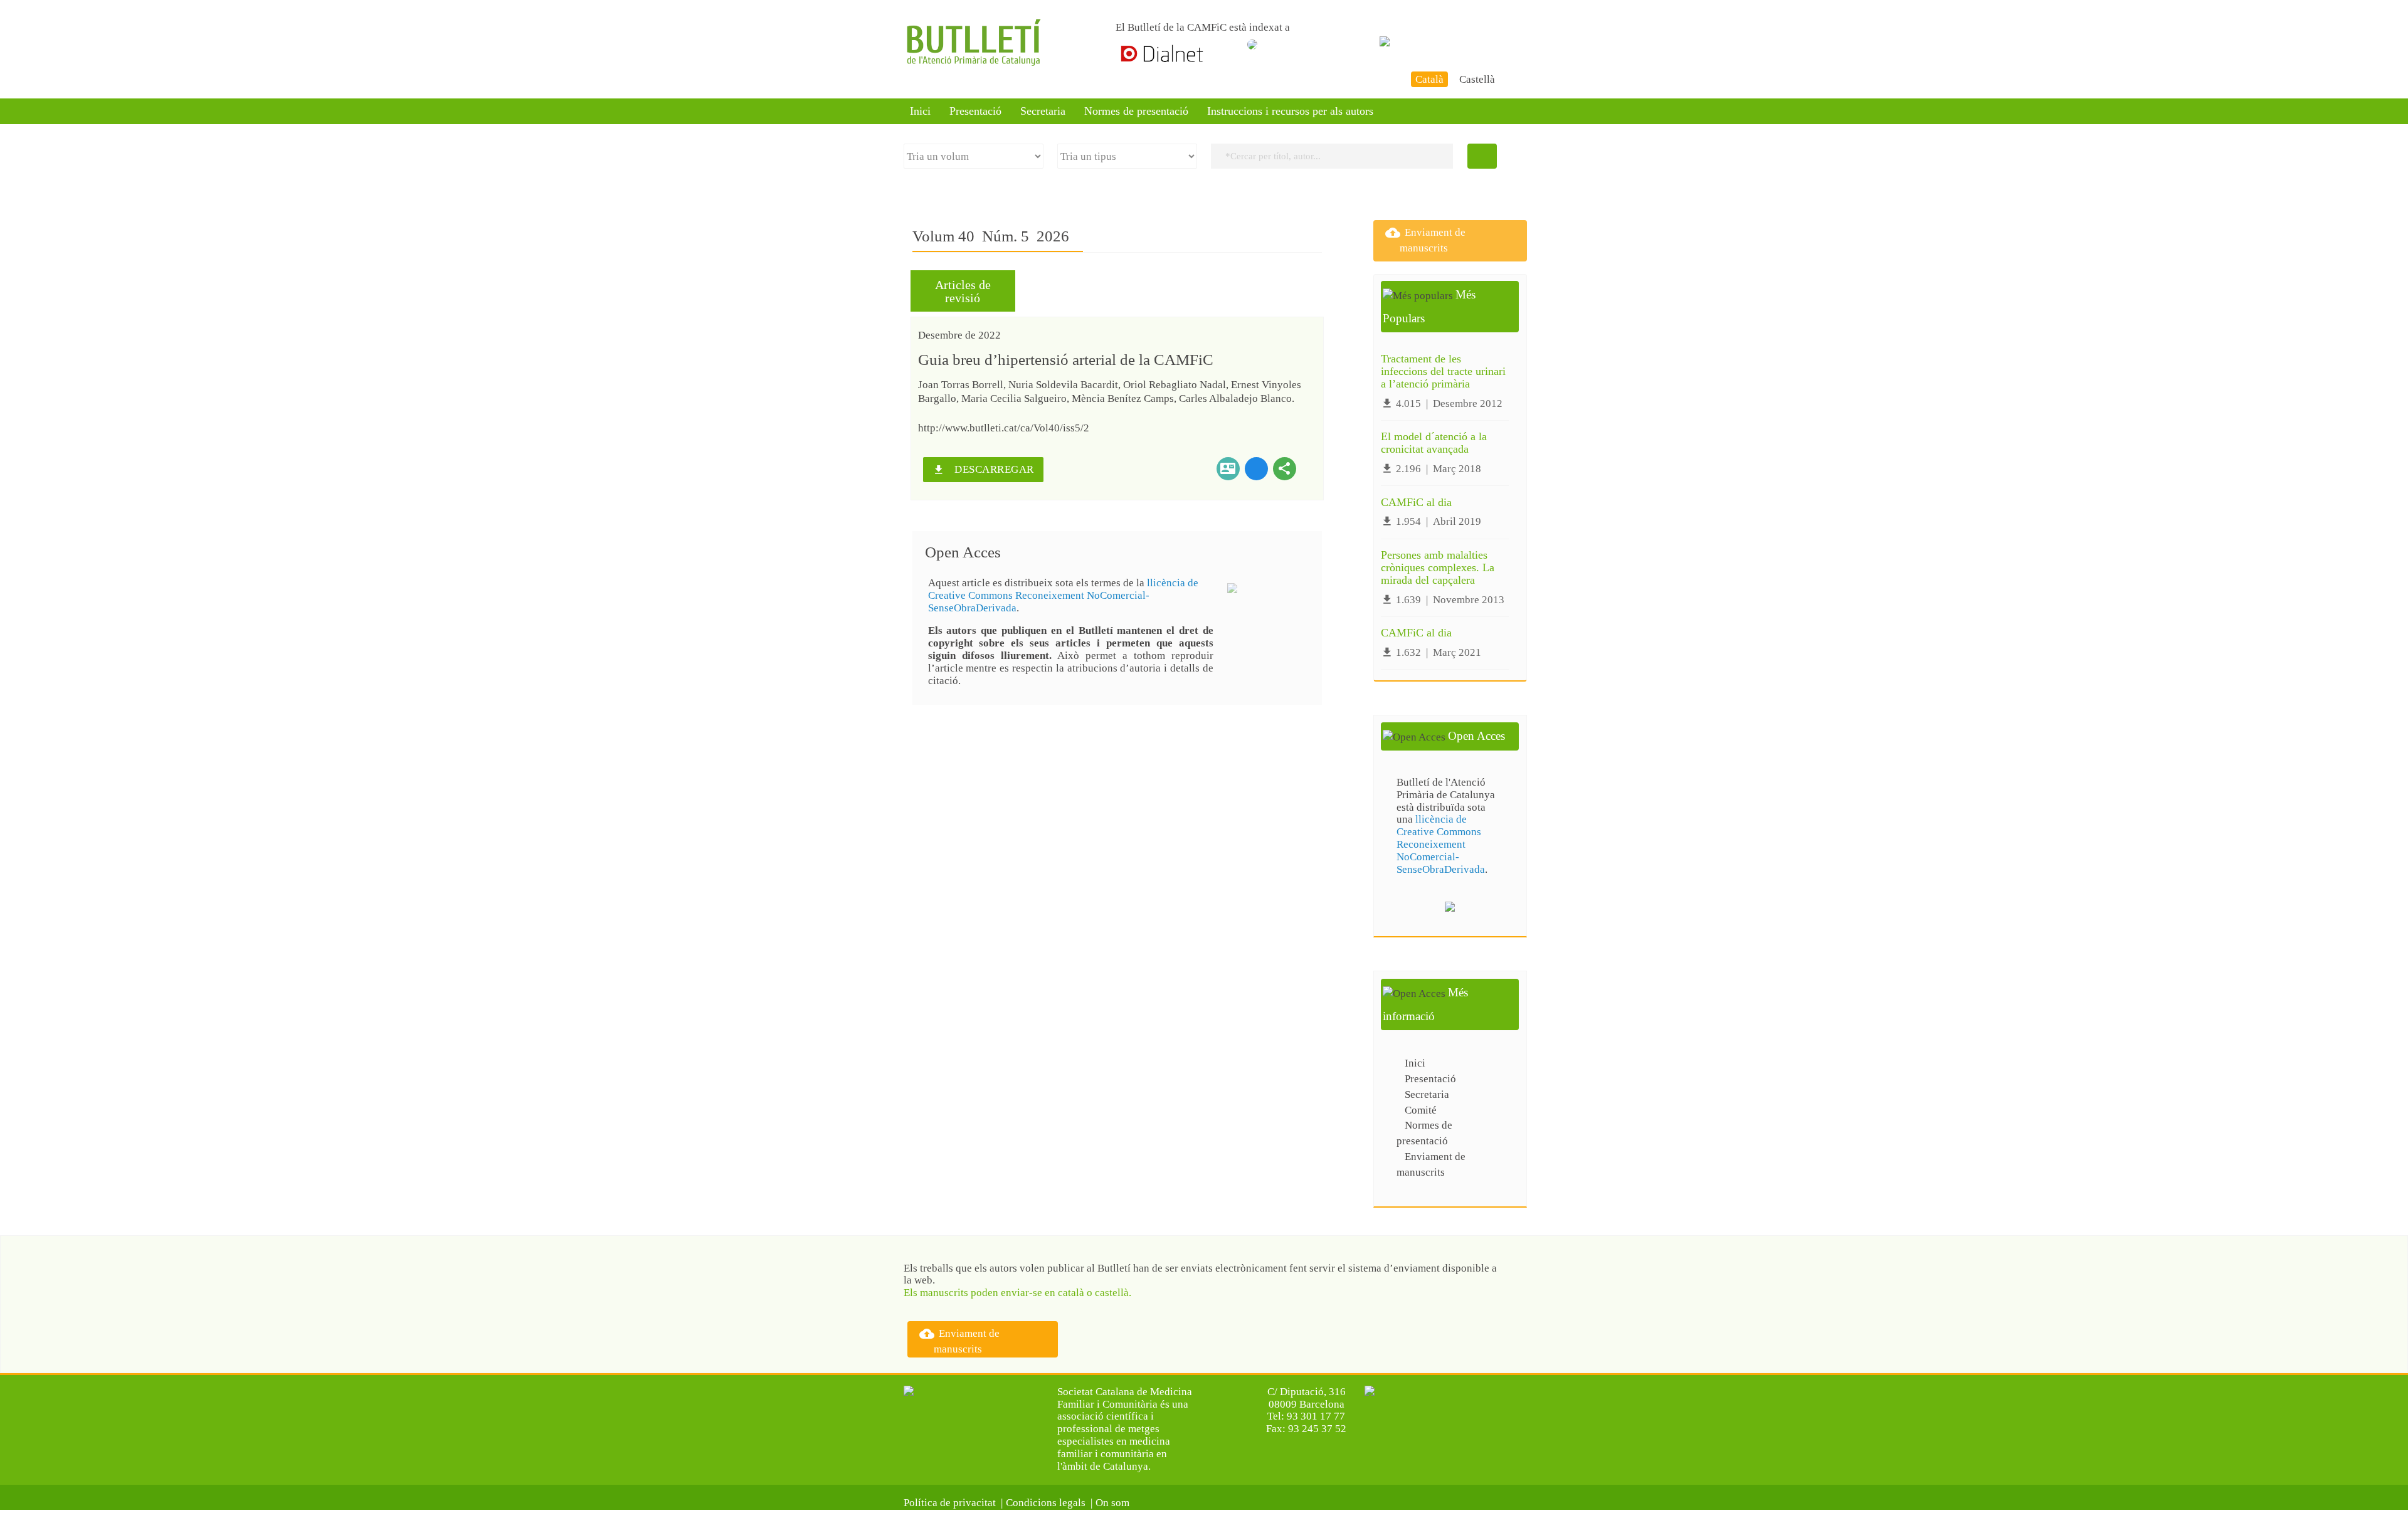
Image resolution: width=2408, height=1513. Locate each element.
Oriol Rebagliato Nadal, (1177, 385)
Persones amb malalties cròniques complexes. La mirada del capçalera (1438, 567)
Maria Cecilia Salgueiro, (1017, 398)
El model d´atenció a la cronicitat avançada (1434, 443)
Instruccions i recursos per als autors (1290, 111)
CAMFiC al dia (1416, 502)
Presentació (975, 111)
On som (1115, 1503)
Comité (1421, 1110)
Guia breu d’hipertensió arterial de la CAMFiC (1066, 360)
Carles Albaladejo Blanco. (1237, 398)
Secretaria (1043, 111)
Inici (920, 111)
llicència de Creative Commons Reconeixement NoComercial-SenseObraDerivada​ (1063, 595)
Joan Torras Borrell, (963, 385)
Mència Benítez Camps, (1125, 398)
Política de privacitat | (953, 1503)
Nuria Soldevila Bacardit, (1066, 385)
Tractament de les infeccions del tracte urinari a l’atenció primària (1443, 371)
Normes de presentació (1136, 111)
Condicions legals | (1049, 1503)
